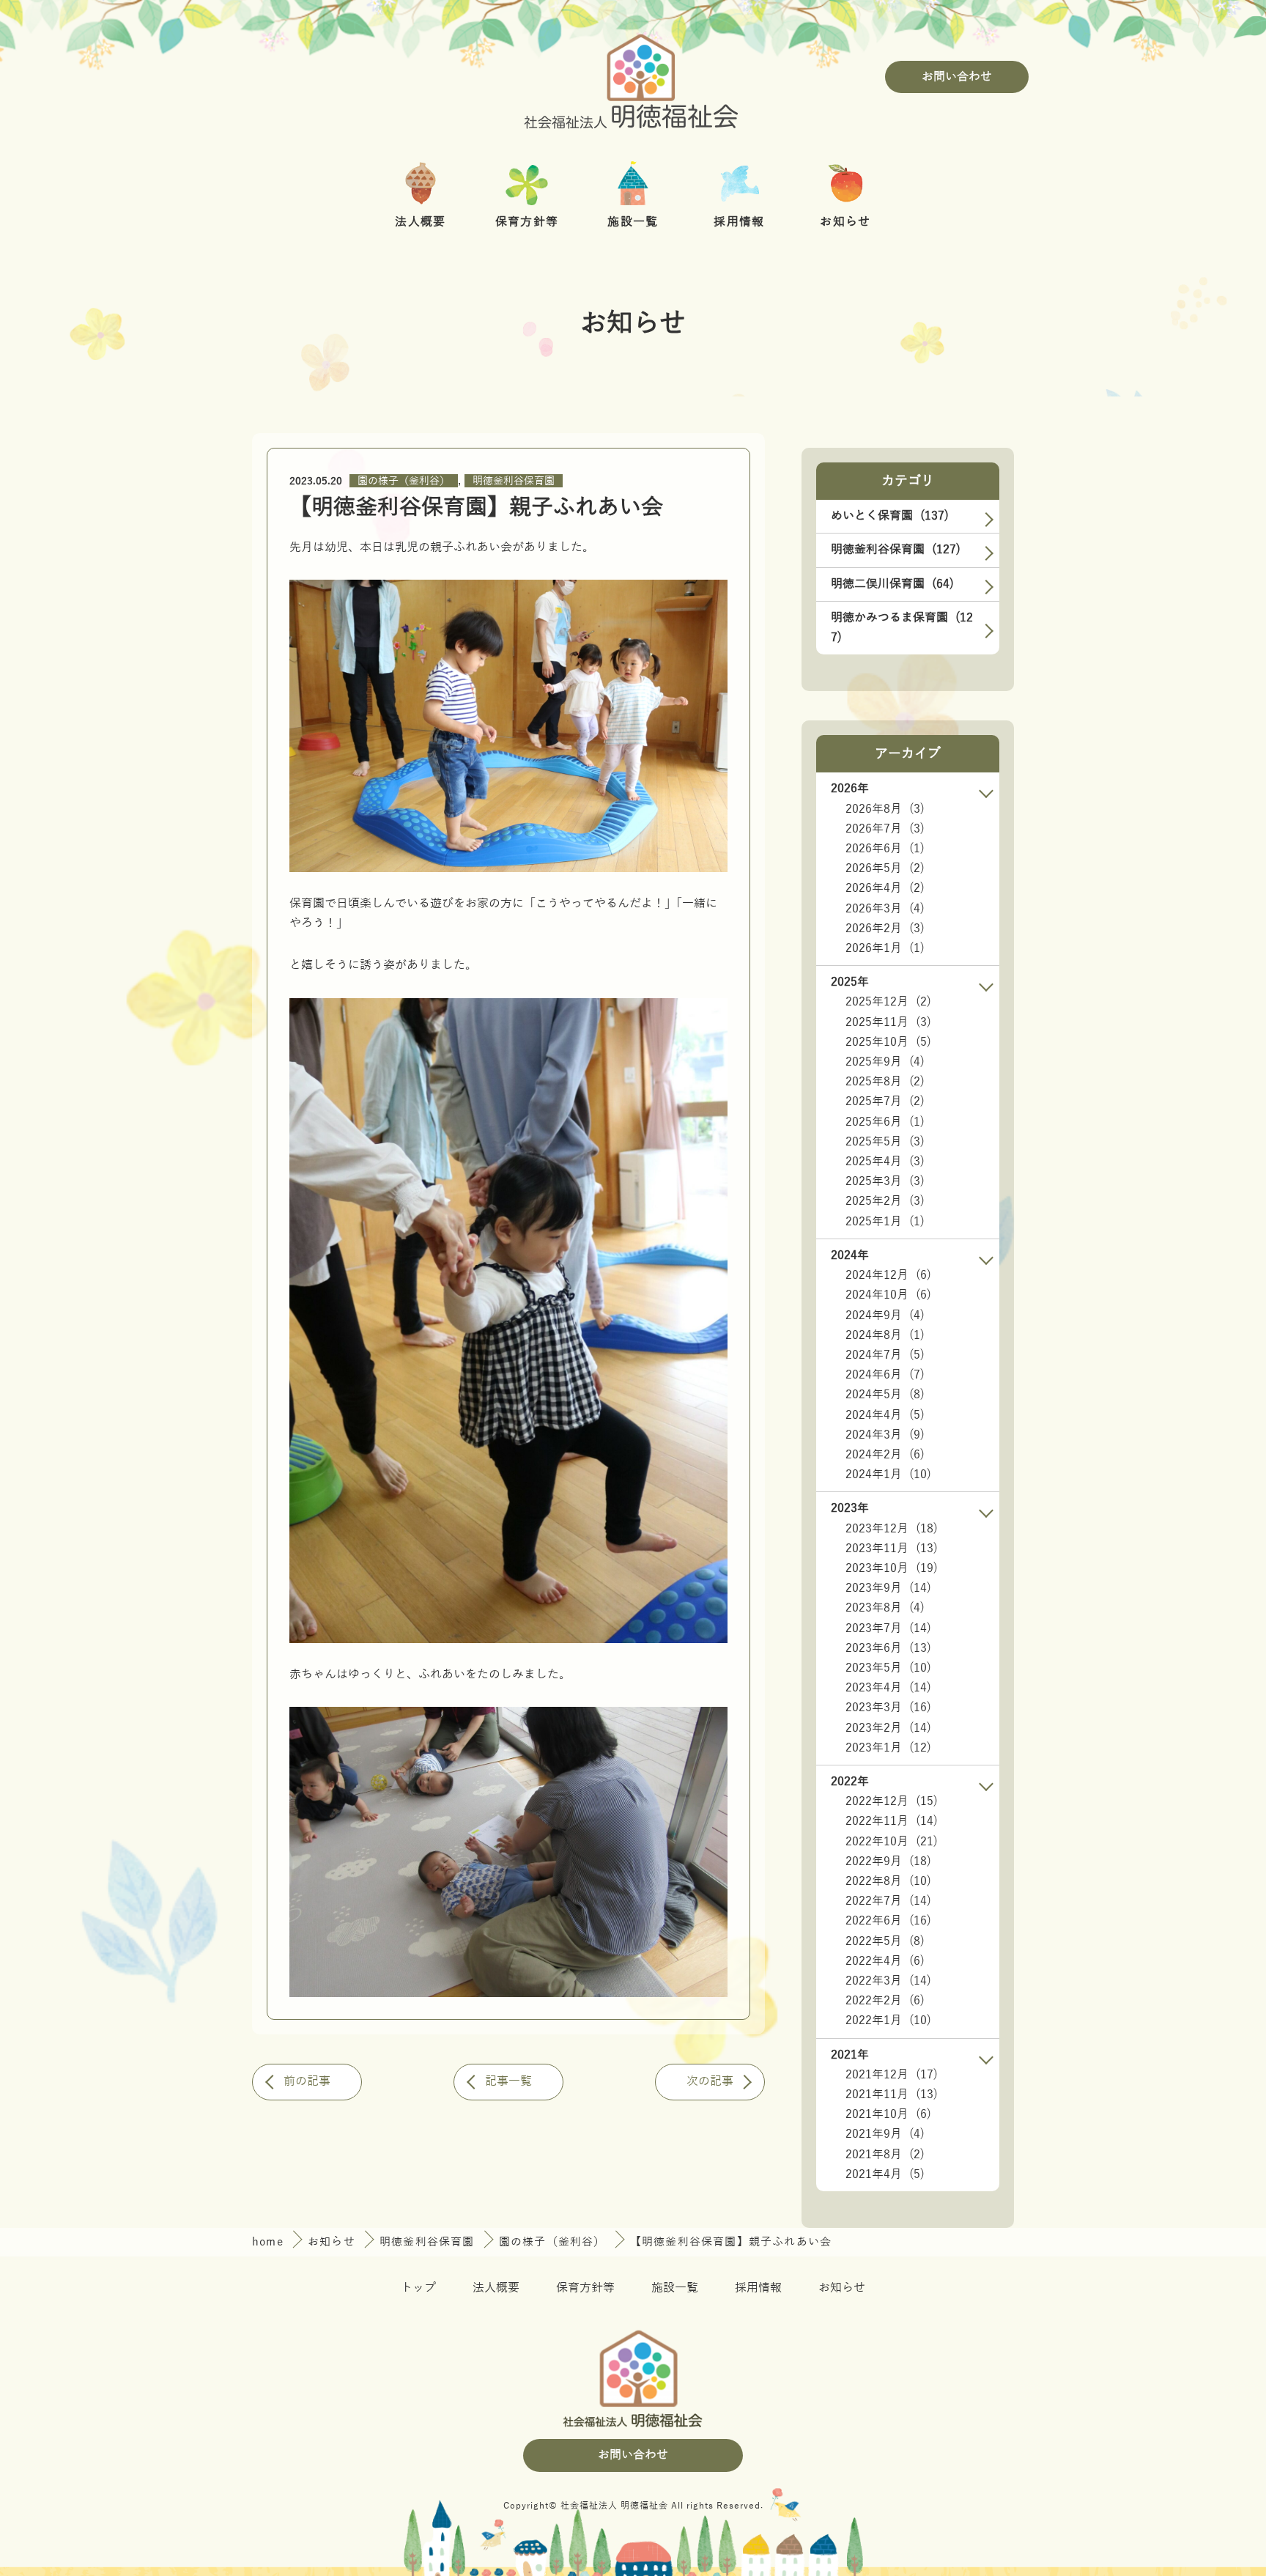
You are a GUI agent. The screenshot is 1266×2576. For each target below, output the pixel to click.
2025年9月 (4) (885, 1062)
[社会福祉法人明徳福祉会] (633, 77)
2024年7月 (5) (885, 1355)
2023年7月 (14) (888, 1628)
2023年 (850, 1508)
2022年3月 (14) (888, 1981)
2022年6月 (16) (888, 1921)
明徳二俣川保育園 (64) (892, 584)
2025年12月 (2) (888, 1002)
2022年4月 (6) (885, 1961)
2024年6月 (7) (885, 1375)
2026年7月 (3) (885, 829)
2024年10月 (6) (888, 1295)
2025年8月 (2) (885, 1082)
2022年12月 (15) (892, 1801)
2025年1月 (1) (885, 1222)
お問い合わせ (957, 77)
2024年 (850, 1255)
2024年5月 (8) (885, 1395)
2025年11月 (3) (888, 1022)
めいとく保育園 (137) (890, 516)
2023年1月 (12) (888, 1748)
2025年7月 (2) (885, 1101)
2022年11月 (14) (892, 1821)
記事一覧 (508, 2081)
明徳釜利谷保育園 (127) (896, 550)
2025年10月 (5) (888, 1042)
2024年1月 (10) (888, 1475)
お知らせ (333, 2242)
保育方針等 (585, 2288)
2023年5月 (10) (888, 1668)
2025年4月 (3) (885, 1162)
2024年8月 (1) (885, 1335)
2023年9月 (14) (888, 1588)
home (270, 2242)
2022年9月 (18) (888, 1861)
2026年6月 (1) (885, 849)
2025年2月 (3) (885, 1201)
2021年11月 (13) (892, 2095)
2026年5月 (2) (885, 868)
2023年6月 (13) (888, 1648)
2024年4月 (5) (885, 1415)
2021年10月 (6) (888, 2114)
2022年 (850, 1782)
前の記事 (307, 2081)
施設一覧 (675, 2288)
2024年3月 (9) (885, 1435)
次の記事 (710, 2081)
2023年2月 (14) (888, 1728)
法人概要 (496, 2288)
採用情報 (758, 2288)
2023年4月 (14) (888, 1688)
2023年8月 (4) (885, 1608)
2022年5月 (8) (885, 1941)
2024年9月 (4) (885, 1315)
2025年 (850, 982)
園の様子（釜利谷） (404, 481)
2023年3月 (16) (888, 1708)
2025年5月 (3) (885, 1142)
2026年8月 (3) (885, 809)
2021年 (850, 2055)
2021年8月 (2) (885, 2155)
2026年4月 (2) (885, 888)
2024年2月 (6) (885, 1455)
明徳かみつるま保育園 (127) (902, 628)
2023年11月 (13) (892, 1549)
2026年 (850, 789)
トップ (418, 2288)
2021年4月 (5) (885, 2174)
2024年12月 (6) (888, 1275)
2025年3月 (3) (885, 1181)
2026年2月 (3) (885, 929)
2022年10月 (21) (892, 1842)
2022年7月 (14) (888, 1901)
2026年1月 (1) (885, 948)
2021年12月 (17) (892, 2075)
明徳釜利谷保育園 (514, 481)
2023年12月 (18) (892, 1529)
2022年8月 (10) (888, 1881)
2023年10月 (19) (892, 1568)
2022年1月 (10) (888, 2020)
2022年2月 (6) (885, 2001)
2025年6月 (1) (885, 1122)
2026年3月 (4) (885, 909)
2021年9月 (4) (885, 2134)
